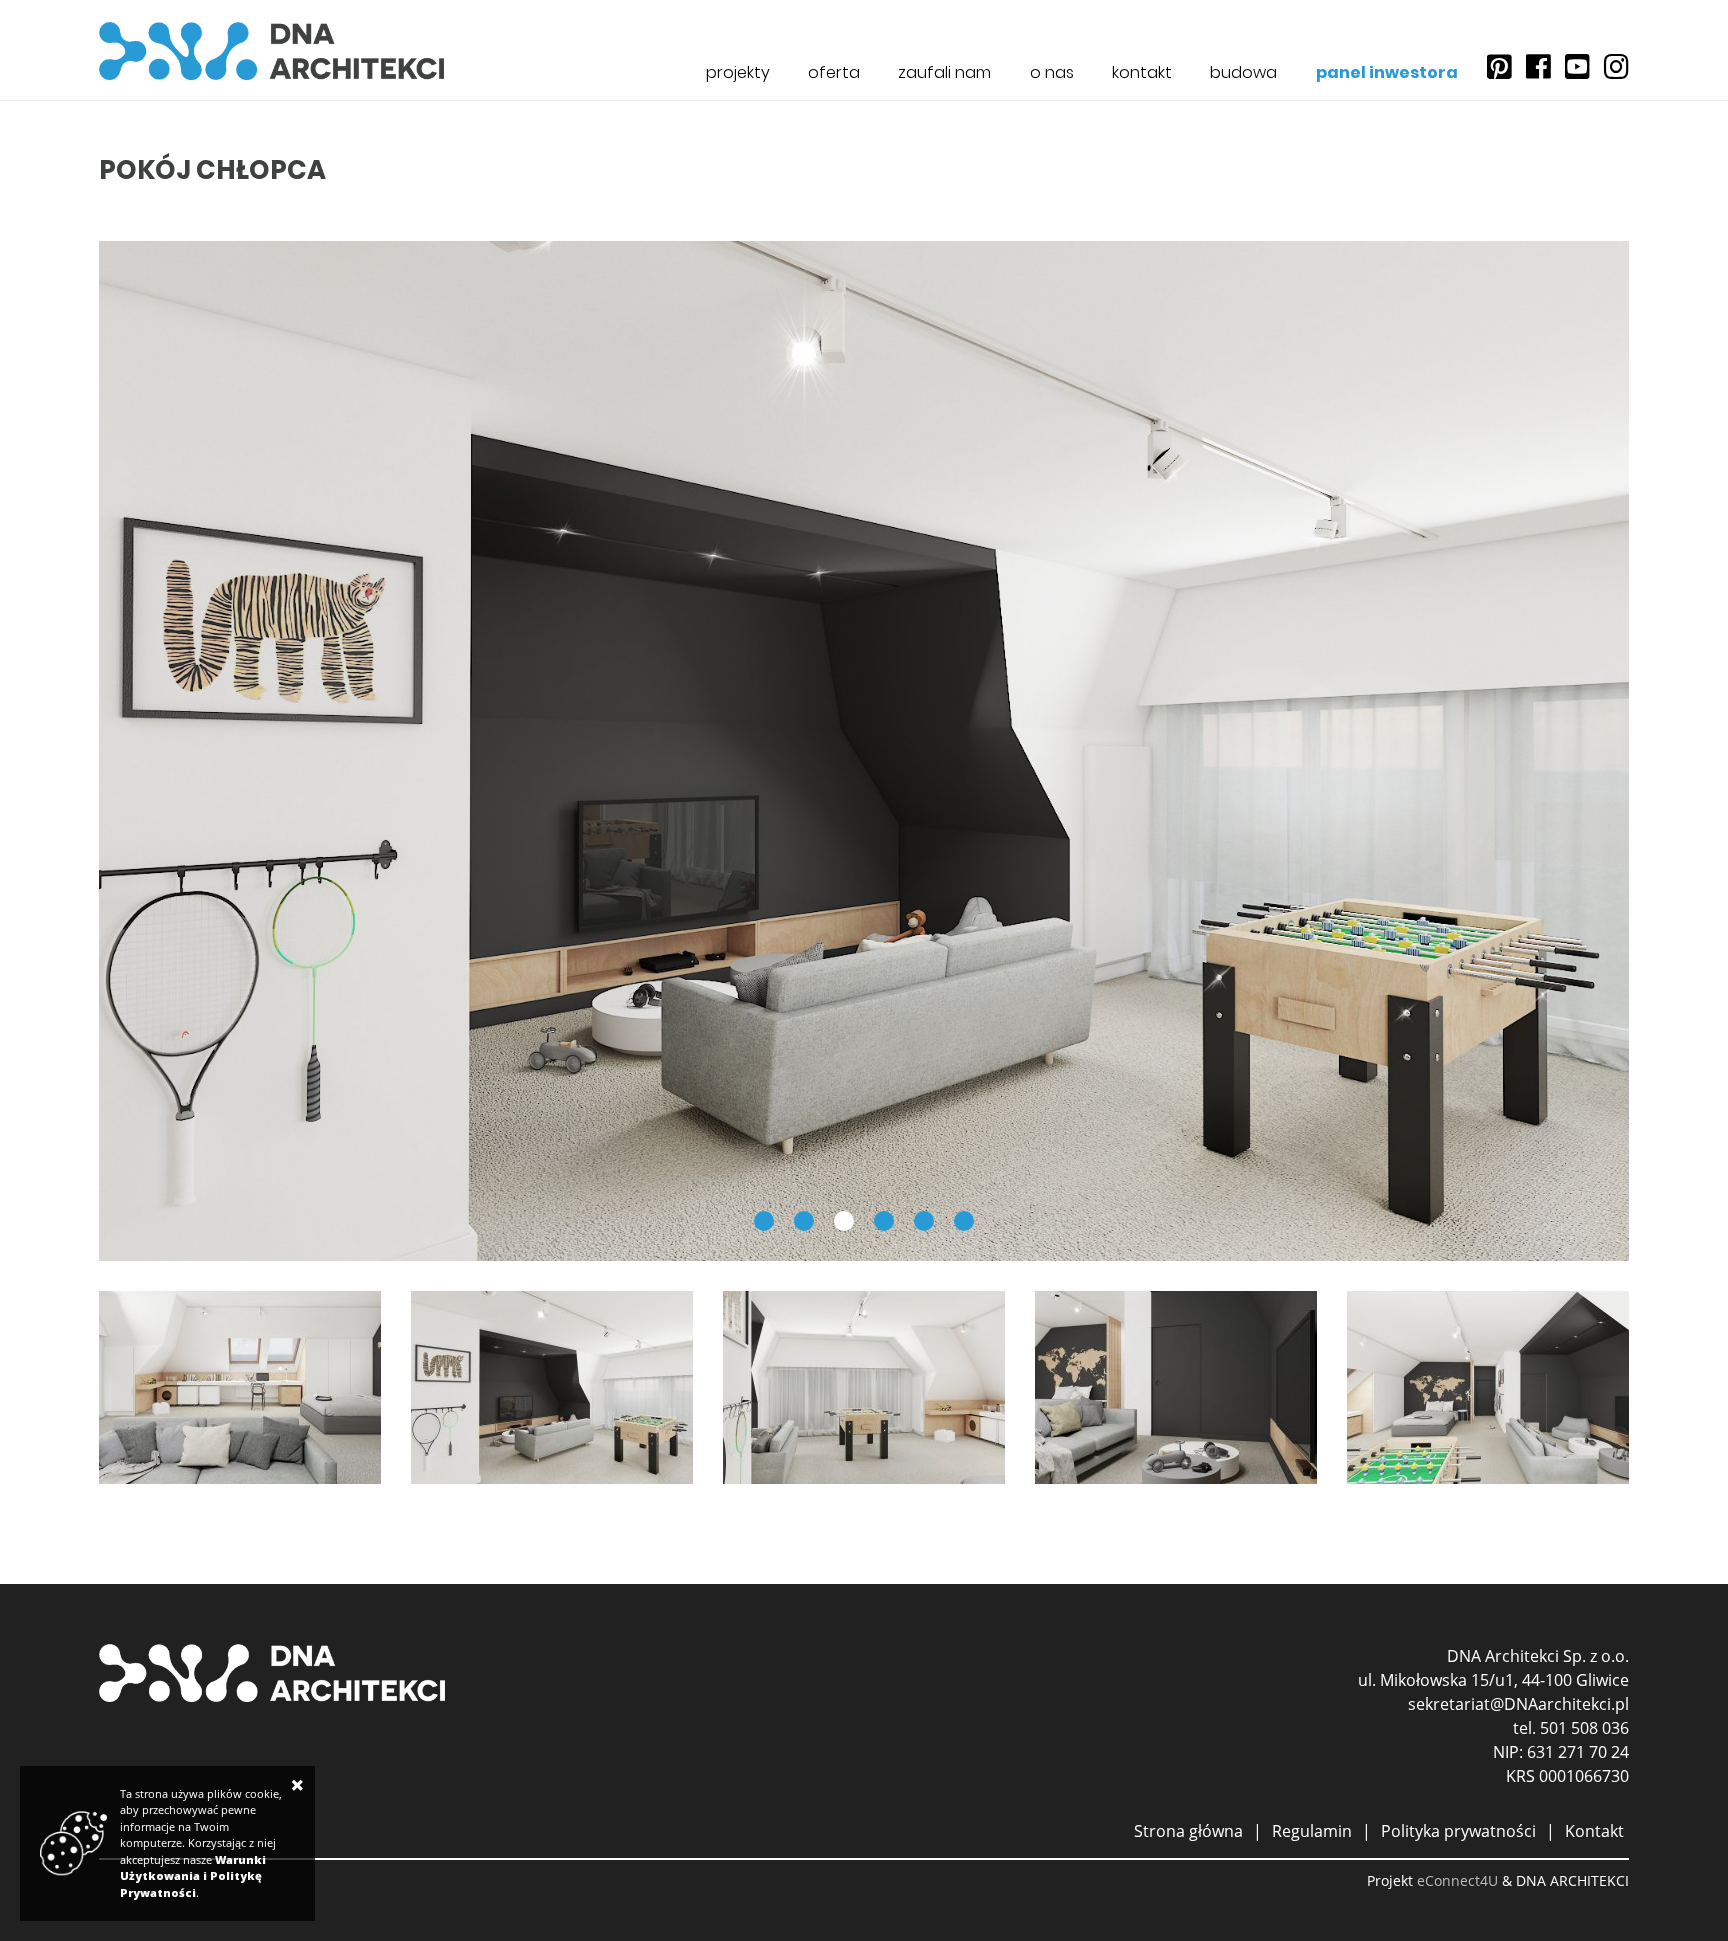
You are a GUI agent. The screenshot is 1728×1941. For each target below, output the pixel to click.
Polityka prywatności (1458, 1831)
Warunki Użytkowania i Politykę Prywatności (193, 1876)
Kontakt (1142, 72)
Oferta (834, 72)
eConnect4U (1457, 1880)
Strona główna (1188, 1831)
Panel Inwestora (1387, 72)
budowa (1243, 72)
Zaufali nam (944, 72)
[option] (864, 751)
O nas (1052, 72)
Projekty (738, 72)
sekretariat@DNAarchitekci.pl (1518, 1704)
